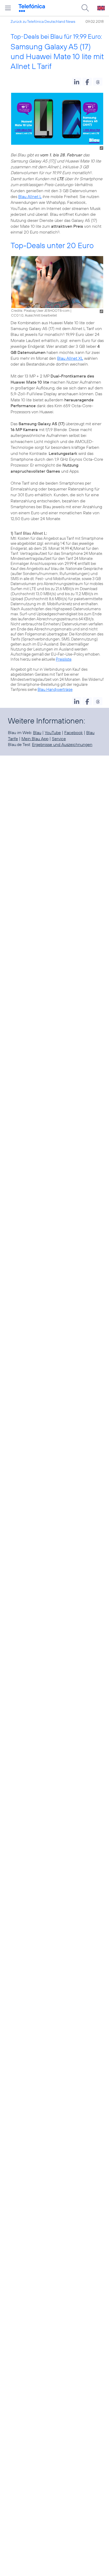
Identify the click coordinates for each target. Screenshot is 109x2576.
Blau (37, 732)
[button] (77, 82)
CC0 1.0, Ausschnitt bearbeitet (34, 315)
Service (59, 739)
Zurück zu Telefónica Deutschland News (43, 21)
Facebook (74, 732)
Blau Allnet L (30, 196)
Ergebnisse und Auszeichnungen (62, 744)
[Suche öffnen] (85, 8)
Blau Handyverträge (55, 689)
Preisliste (64, 659)
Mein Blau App (35, 739)
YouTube (53, 732)
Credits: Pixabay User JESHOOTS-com (40, 310)
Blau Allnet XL (70, 358)
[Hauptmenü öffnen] (8, 8)
